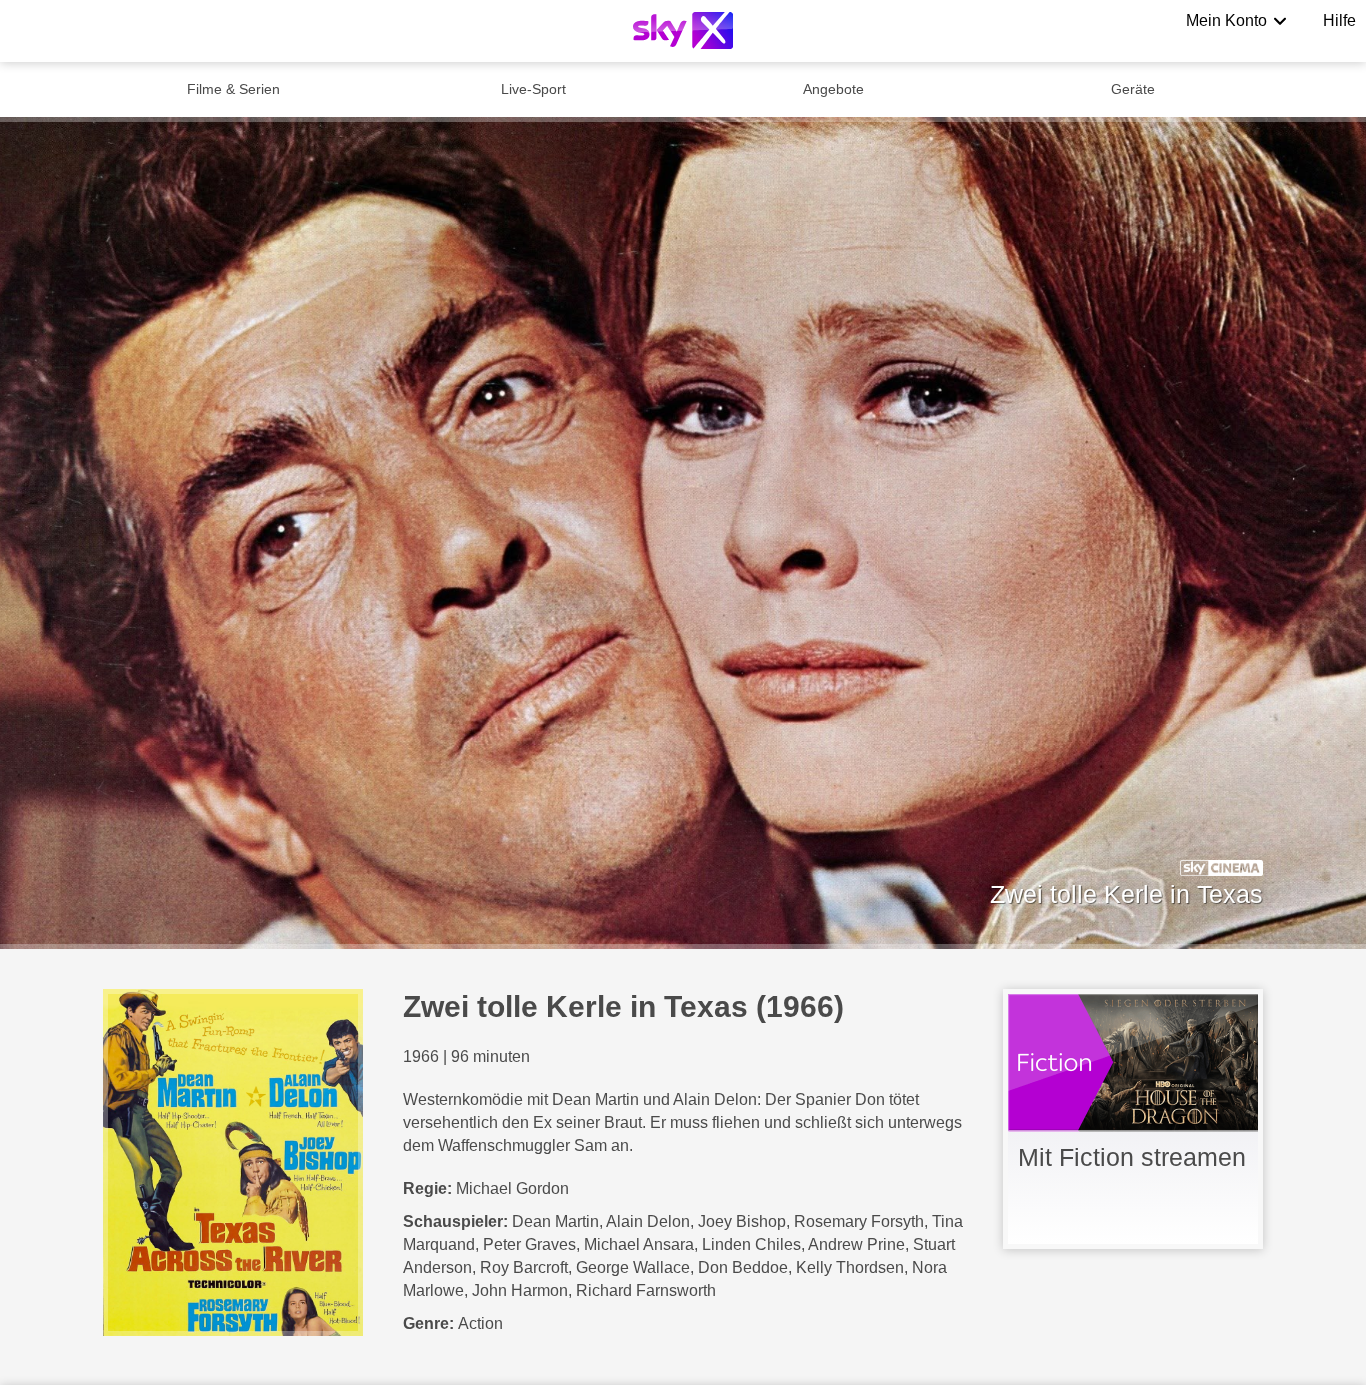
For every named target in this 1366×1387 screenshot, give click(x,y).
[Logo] (683, 30)
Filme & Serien (233, 89)
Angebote (833, 89)
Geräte (1133, 89)
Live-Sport (533, 89)
